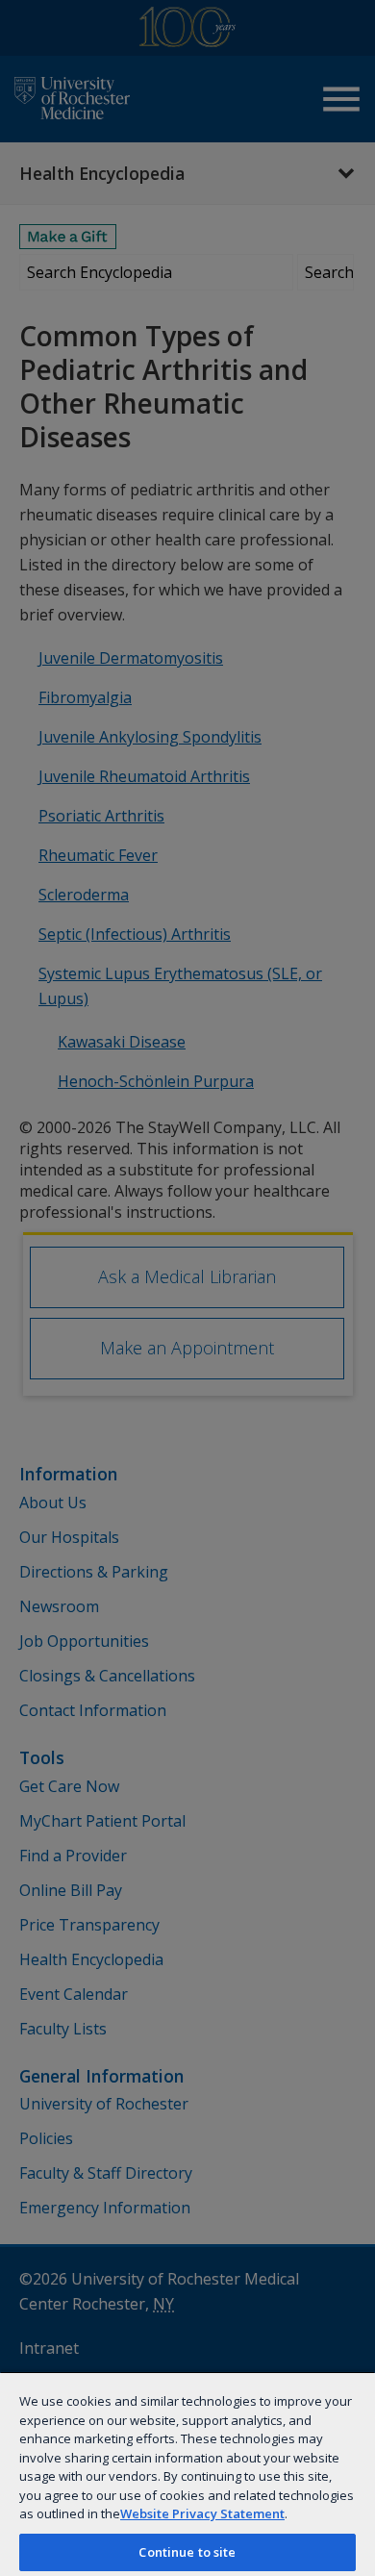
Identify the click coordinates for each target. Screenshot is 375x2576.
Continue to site (187, 2552)
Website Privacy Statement (202, 2513)
